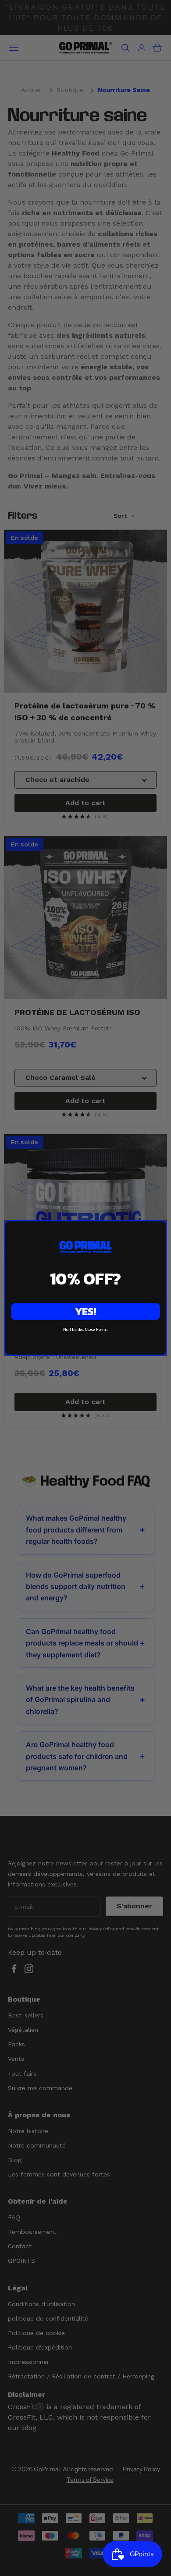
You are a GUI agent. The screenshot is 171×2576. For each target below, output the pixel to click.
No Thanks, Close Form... (85, 1330)
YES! (85, 1312)
